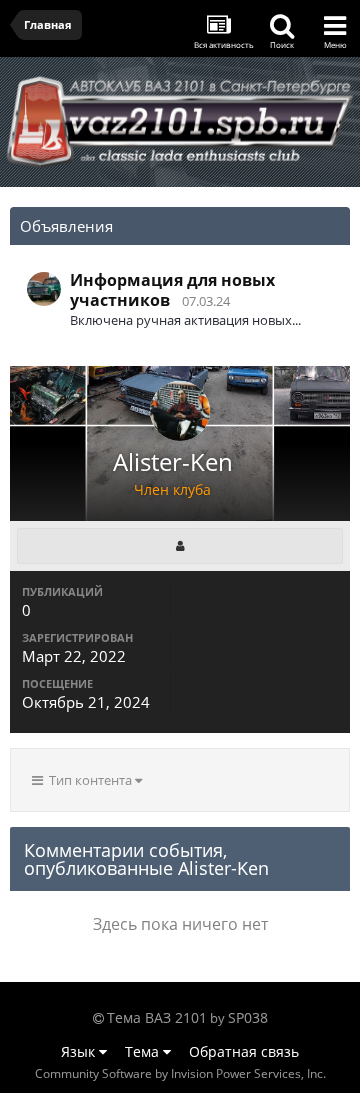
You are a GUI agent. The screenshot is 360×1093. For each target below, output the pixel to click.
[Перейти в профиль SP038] (44, 289)
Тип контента (89, 780)
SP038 (248, 1017)
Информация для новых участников (172, 290)
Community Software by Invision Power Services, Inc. (180, 1073)
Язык (80, 1051)
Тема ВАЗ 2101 (157, 1017)
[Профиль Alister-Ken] (180, 546)
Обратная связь (244, 1051)
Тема (144, 1051)
